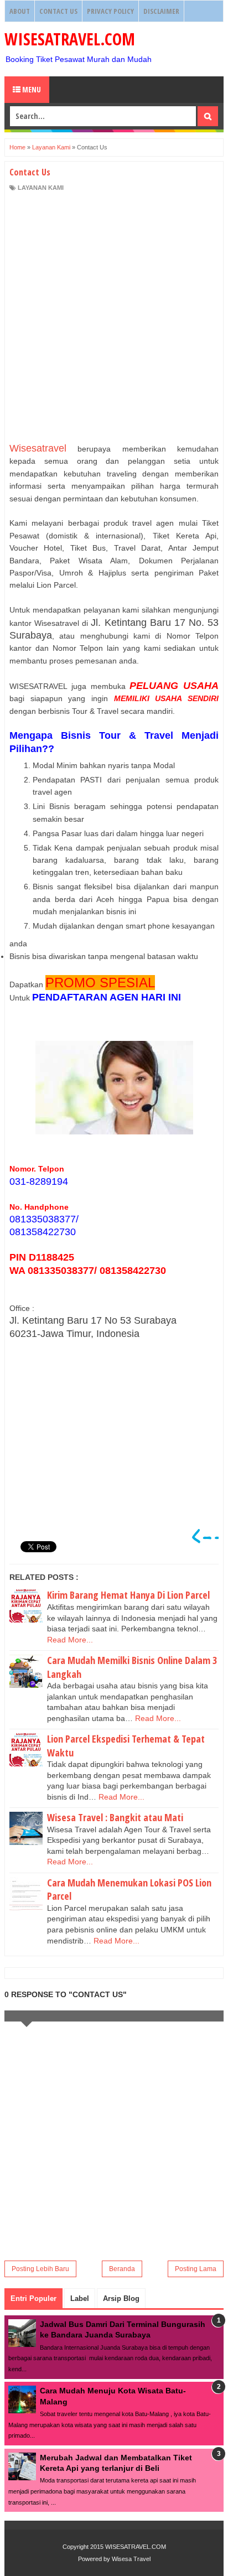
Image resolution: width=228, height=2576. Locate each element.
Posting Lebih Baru (40, 2269)
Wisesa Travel (131, 2559)
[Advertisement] (114, 317)
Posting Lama (196, 2269)
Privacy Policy (110, 11)
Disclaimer (161, 11)
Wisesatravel (38, 448)
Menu (31, 89)
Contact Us (58, 11)
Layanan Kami (41, 188)
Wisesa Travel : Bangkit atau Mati (115, 1817)
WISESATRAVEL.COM (70, 39)
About (20, 11)
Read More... (70, 1640)
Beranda (122, 2269)
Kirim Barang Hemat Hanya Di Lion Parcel (128, 1595)
